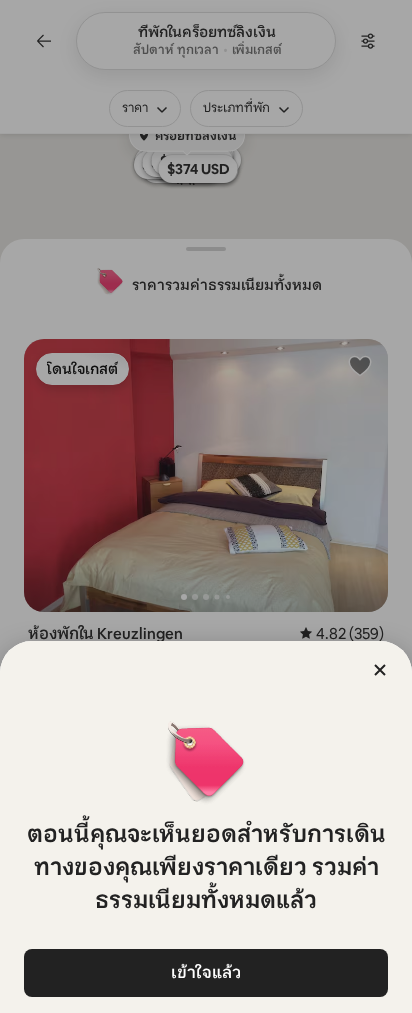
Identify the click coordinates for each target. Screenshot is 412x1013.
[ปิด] (380, 670)
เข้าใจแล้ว (206, 972)
